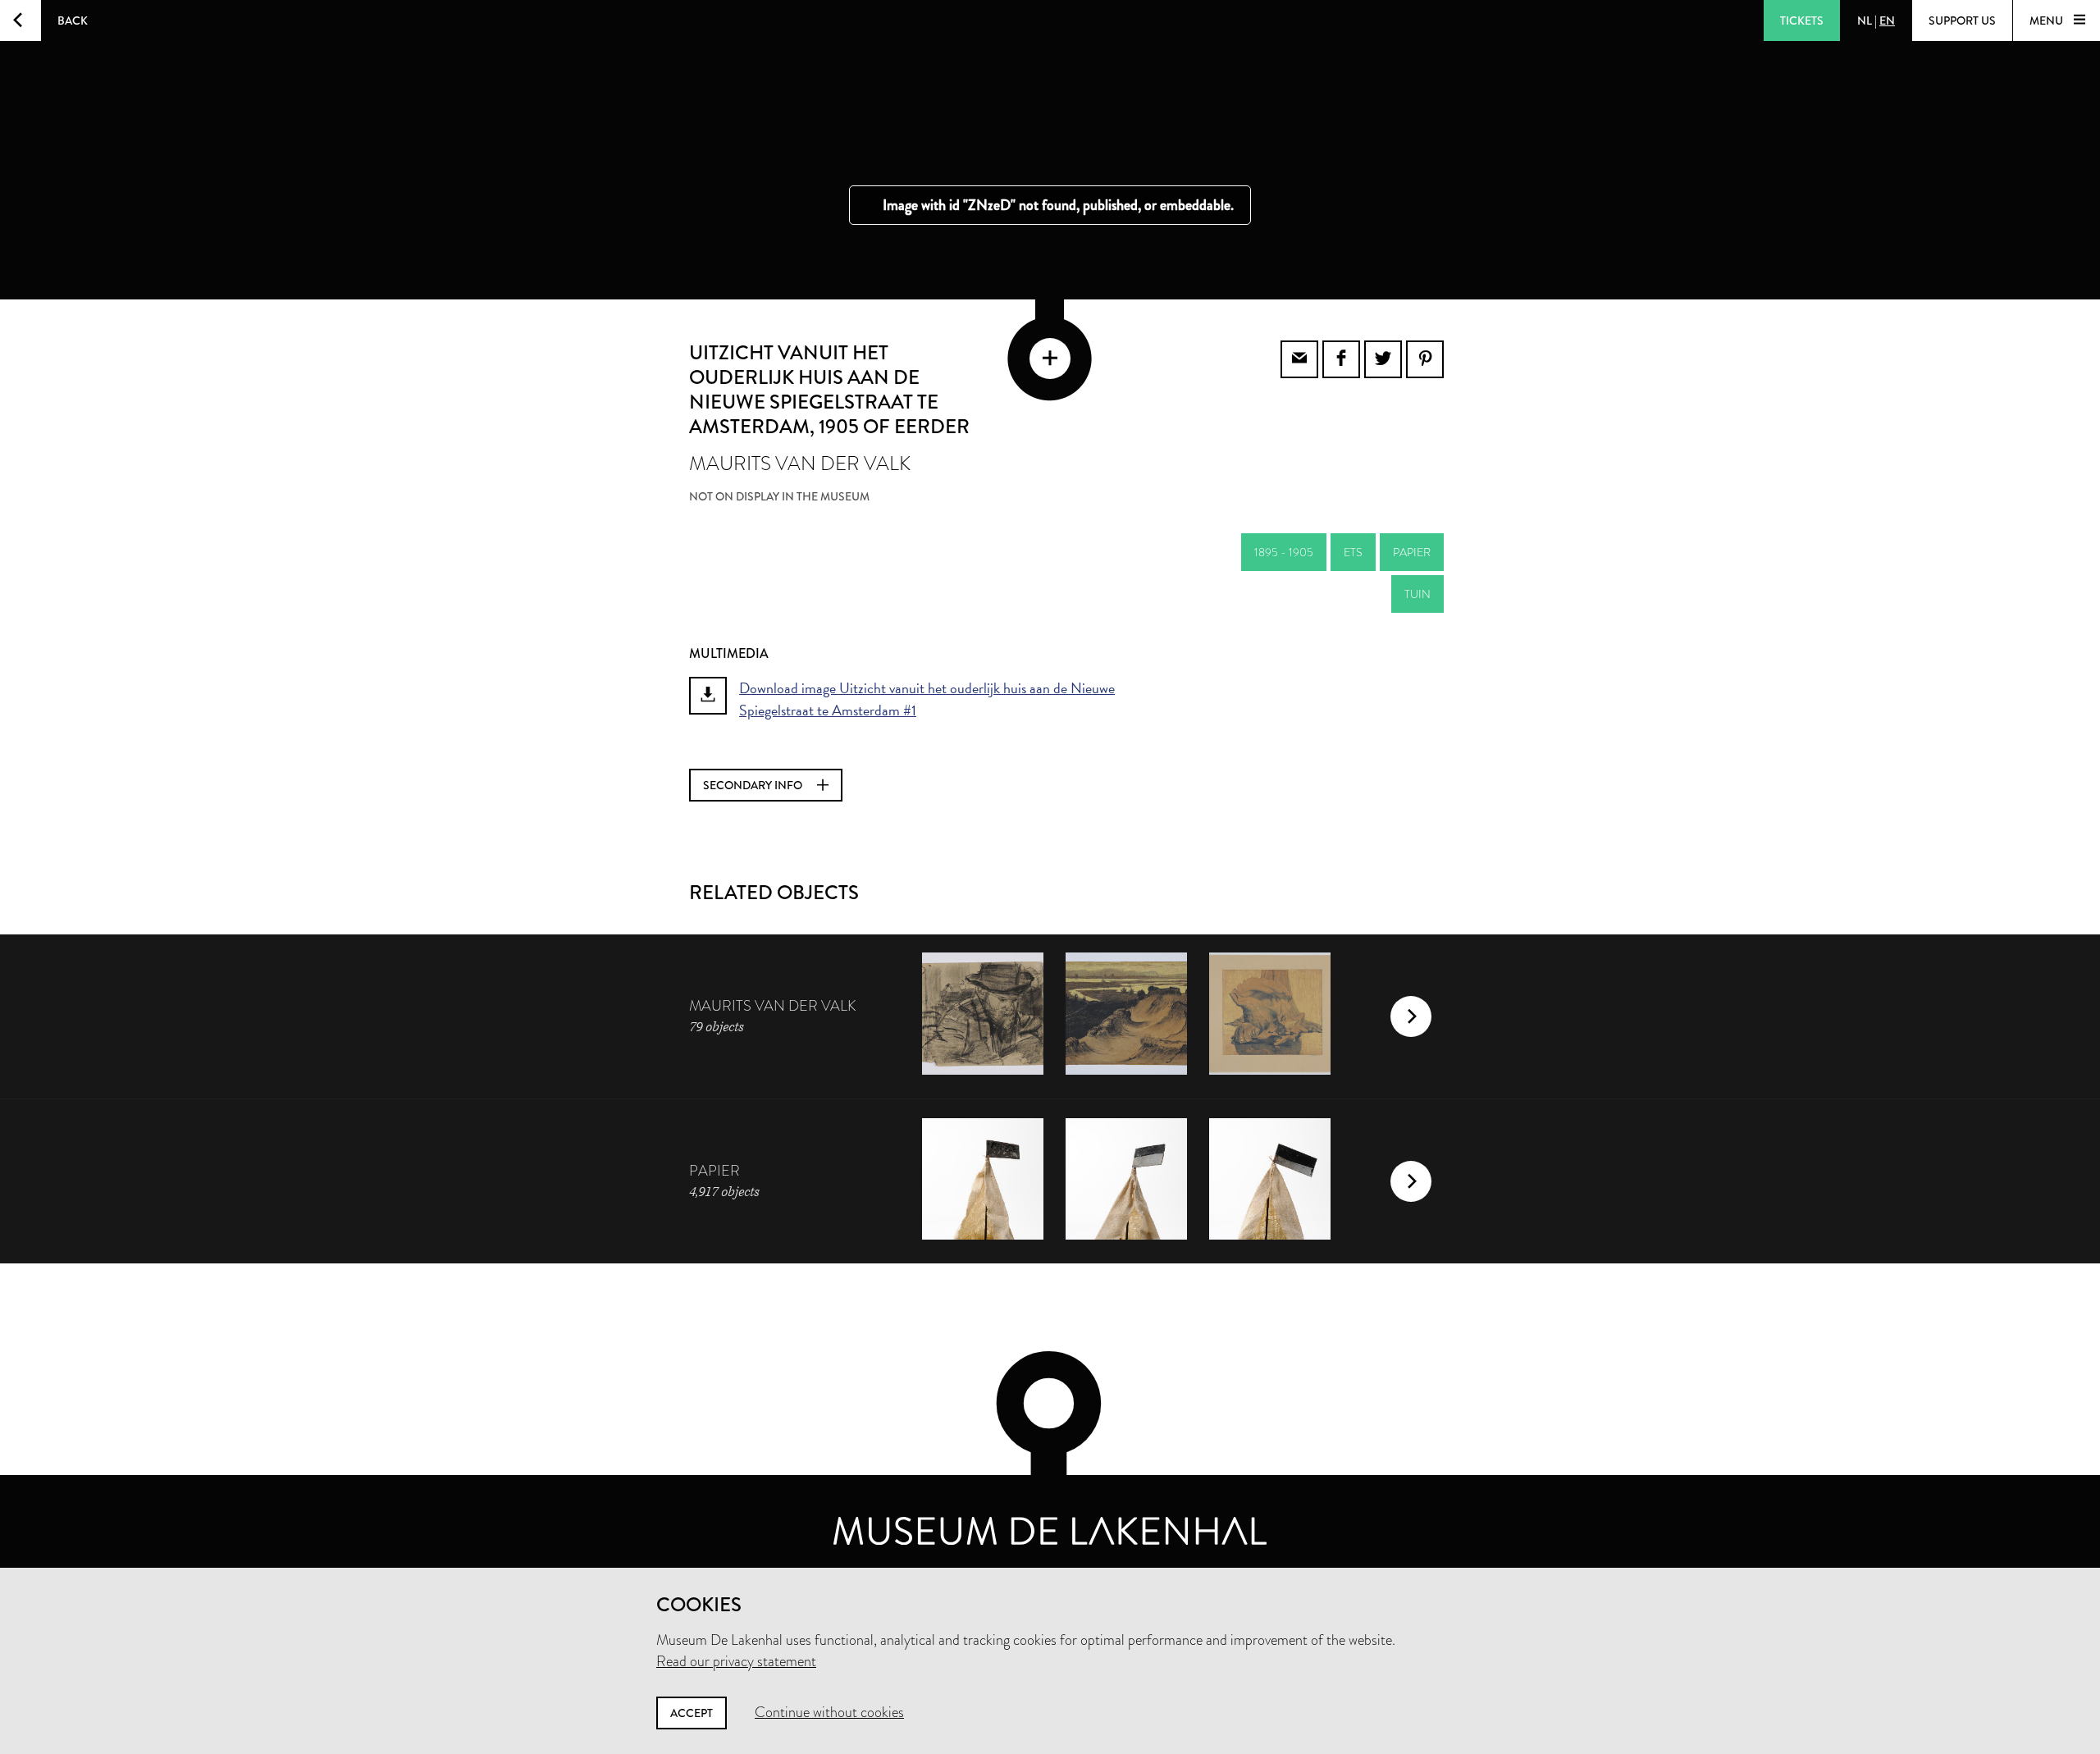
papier (1412, 552)
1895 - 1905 (1284, 552)
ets (1353, 552)
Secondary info (754, 785)
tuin (1417, 594)
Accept (692, 1713)
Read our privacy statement (736, 1661)
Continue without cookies (829, 1712)
